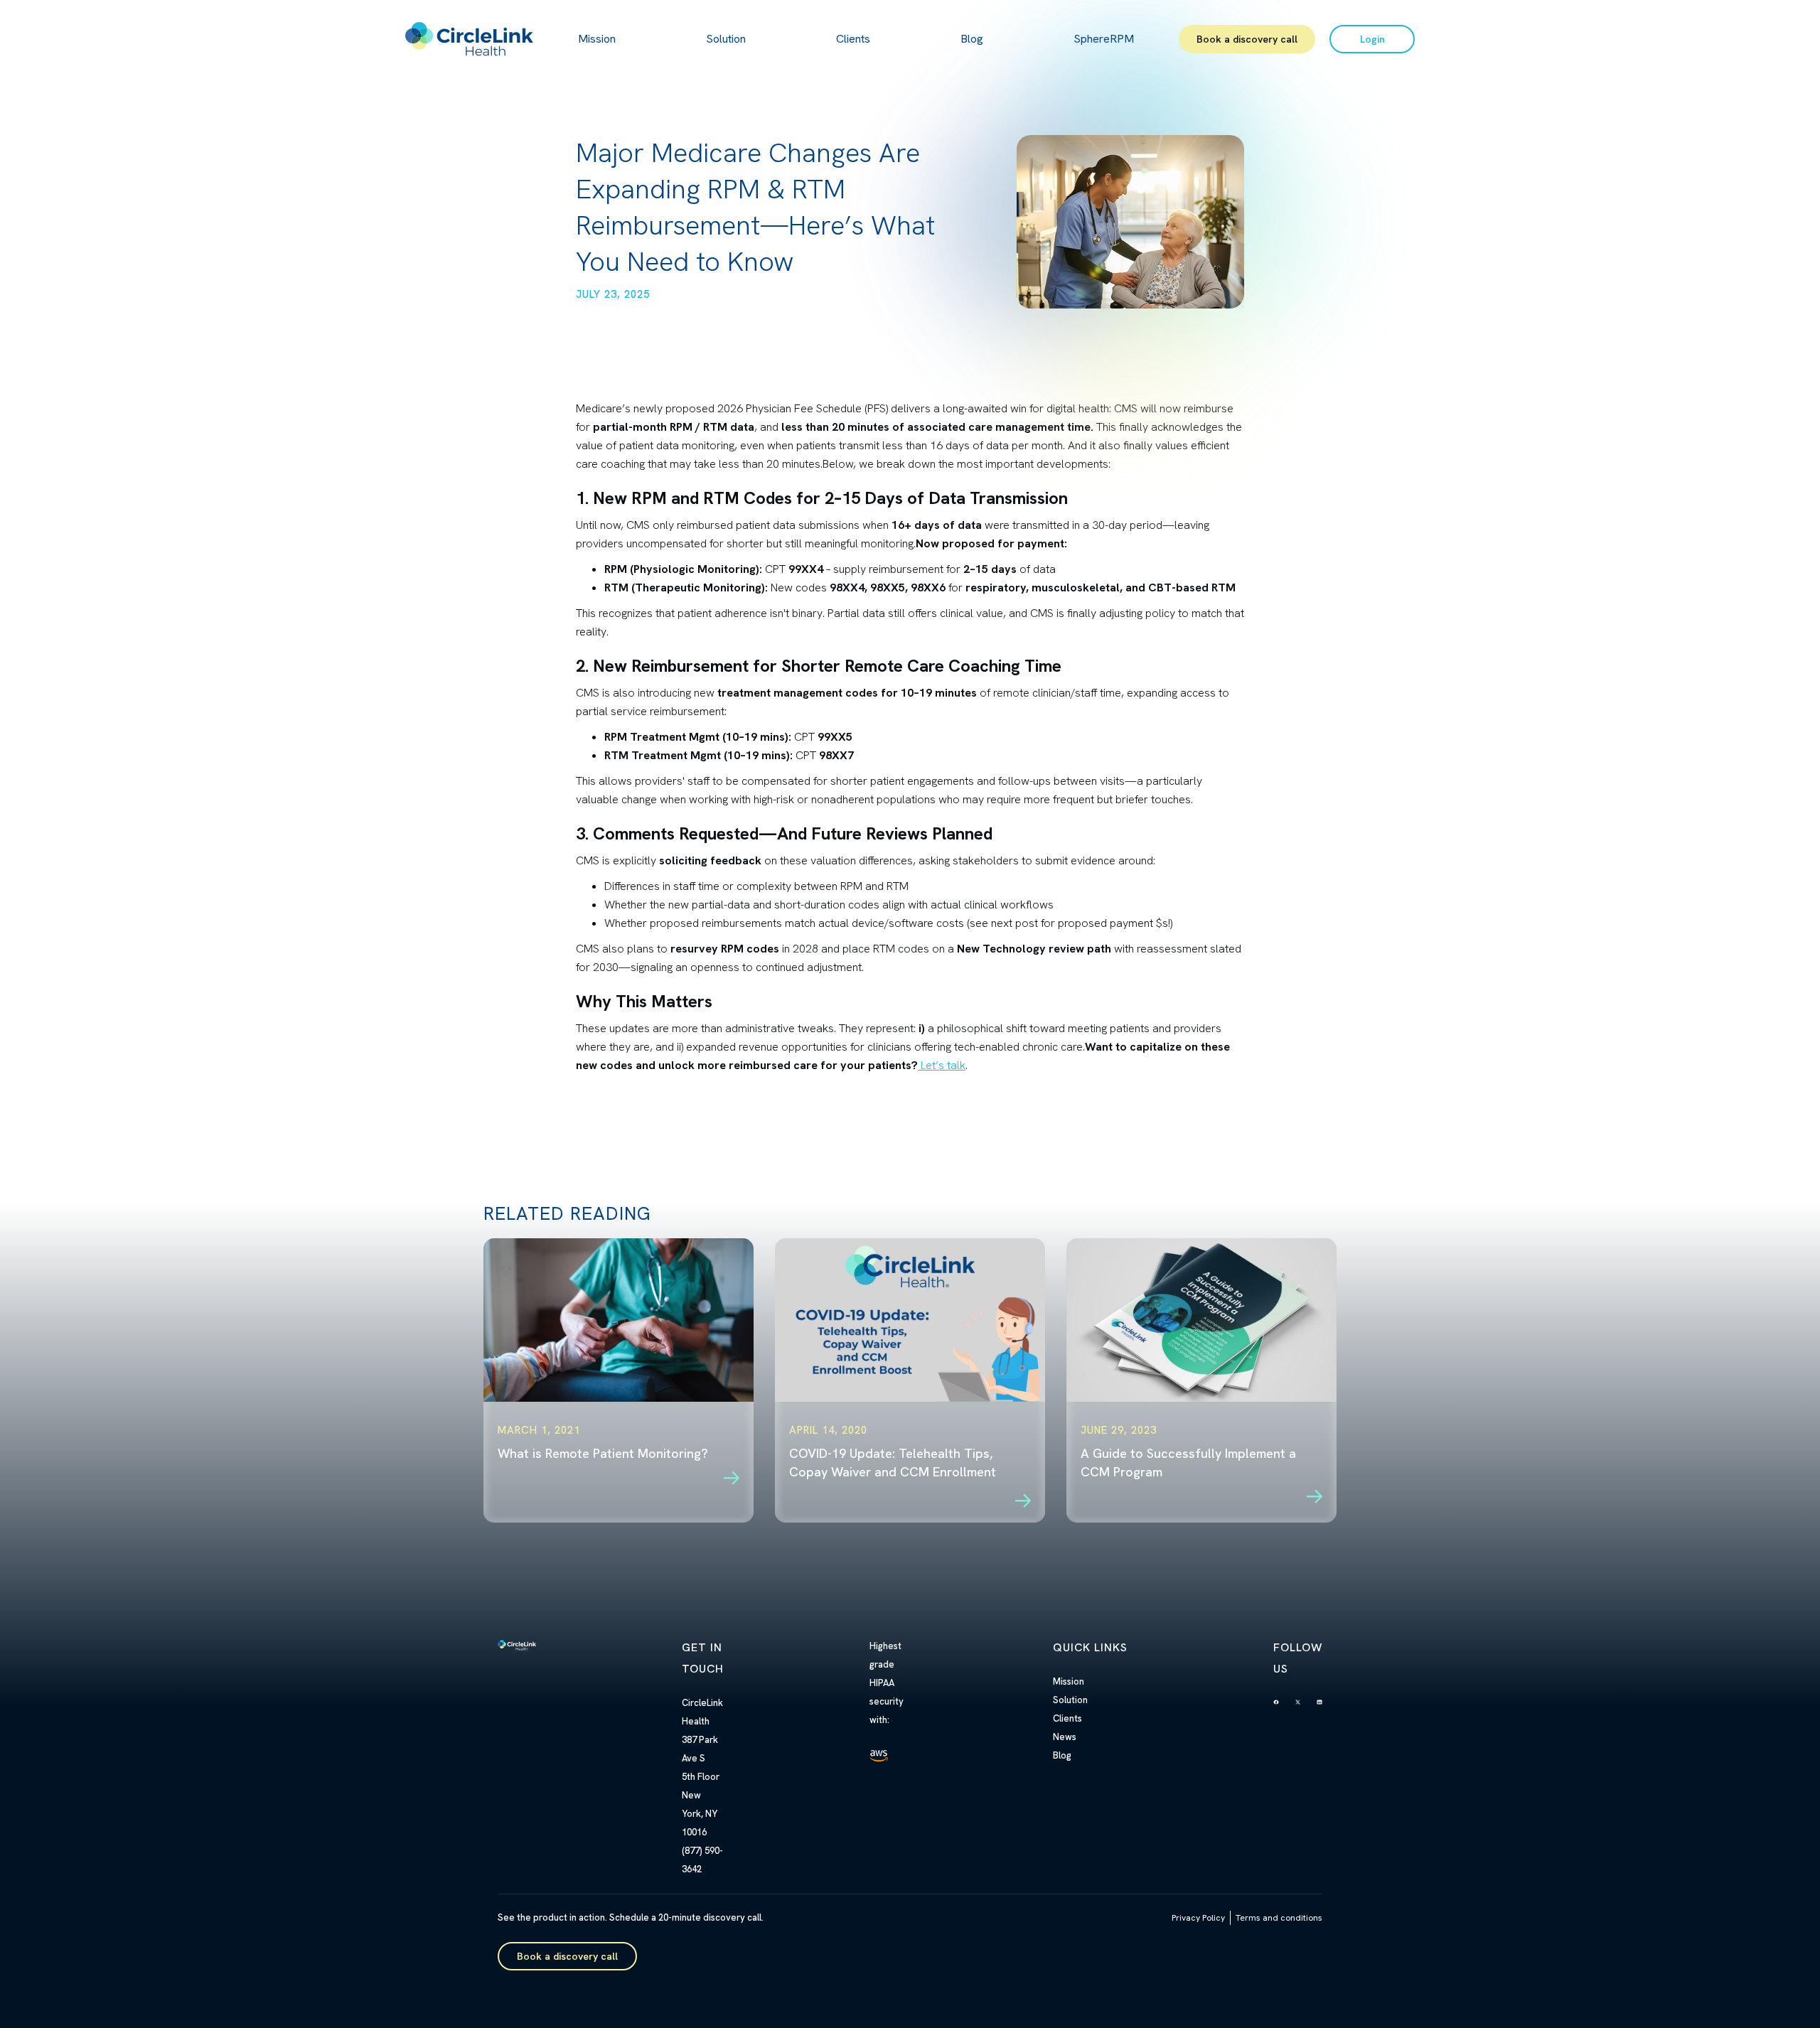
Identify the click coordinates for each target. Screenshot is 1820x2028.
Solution (726, 39)
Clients (853, 39)
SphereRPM (1104, 39)
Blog (972, 39)
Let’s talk (942, 1065)
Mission (597, 39)
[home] (469, 39)
